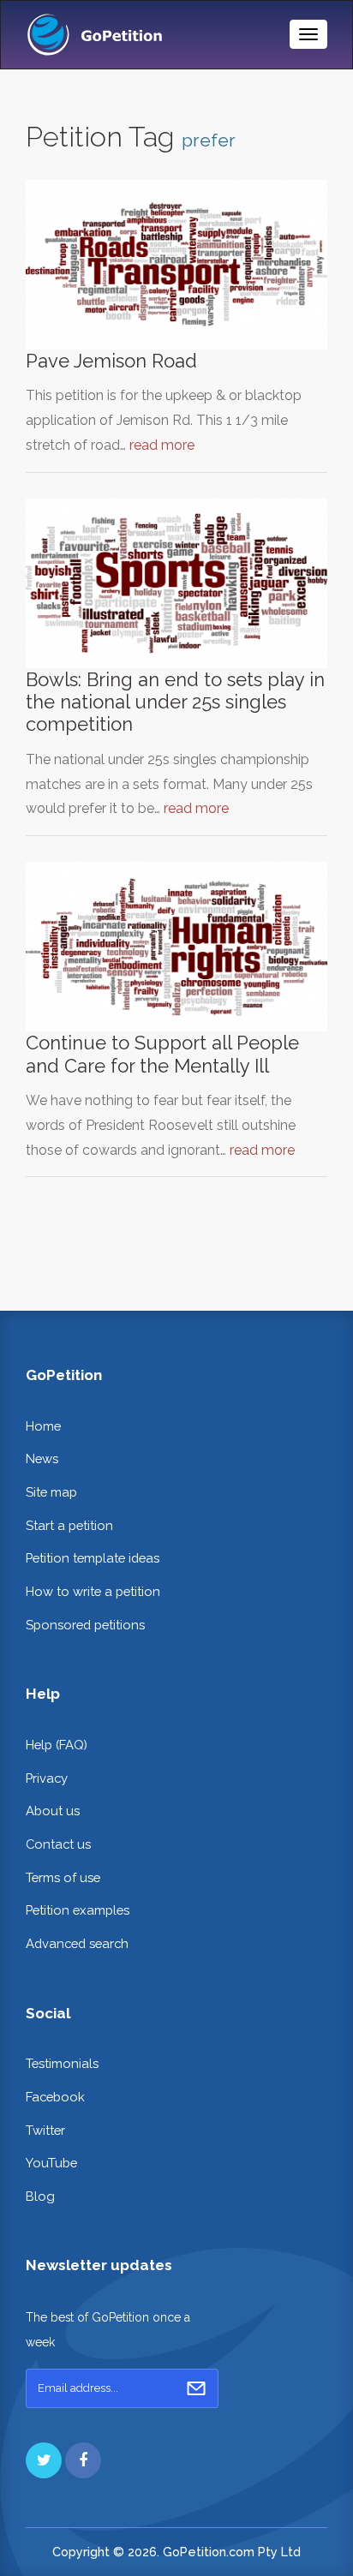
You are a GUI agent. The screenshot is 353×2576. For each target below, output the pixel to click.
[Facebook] (83, 2460)
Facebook (55, 2097)
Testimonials (62, 2063)
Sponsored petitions (85, 1625)
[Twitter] (44, 2460)
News (42, 1458)
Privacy (47, 1778)
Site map (51, 1492)
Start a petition (69, 1525)
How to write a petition (93, 1591)
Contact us (58, 1844)
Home (43, 1426)
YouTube (51, 2163)
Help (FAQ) (57, 1745)
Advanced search (77, 1943)
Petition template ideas (93, 1558)
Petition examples (78, 1910)
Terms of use (63, 1877)
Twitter (45, 2130)
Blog (40, 2196)
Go (196, 2388)
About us (53, 1811)
